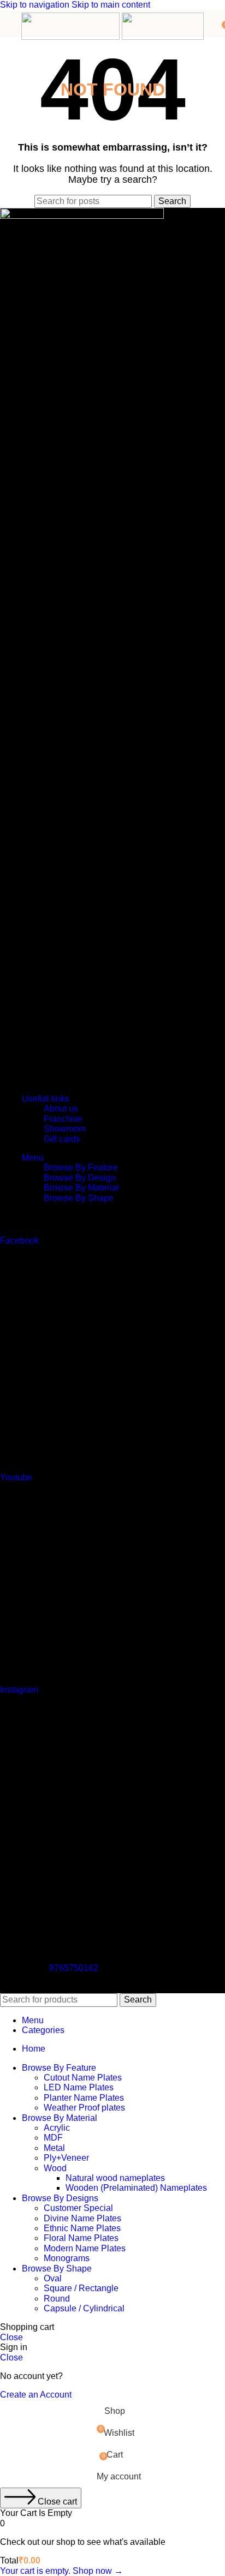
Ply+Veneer (66, 2158)
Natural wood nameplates (115, 2178)
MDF (53, 2138)
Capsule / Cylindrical (84, 2308)
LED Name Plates (79, 2087)
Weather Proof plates (84, 2108)
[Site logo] (72, 37)
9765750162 (74, 1968)
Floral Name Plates (81, 2238)
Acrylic (57, 2128)
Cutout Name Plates (83, 2078)
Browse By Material (81, 1188)
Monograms (67, 2258)
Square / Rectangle (81, 2288)
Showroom (65, 1129)
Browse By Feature (81, 1167)
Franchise (63, 1119)
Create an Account (36, 2395)
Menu (33, 1158)
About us (61, 1108)
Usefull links (46, 1099)
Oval (53, 2278)
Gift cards (62, 1139)
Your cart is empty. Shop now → (61, 2571)
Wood (55, 2168)
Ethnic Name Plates (82, 2228)
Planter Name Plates (84, 2098)
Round (57, 2299)
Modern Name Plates (85, 2248)
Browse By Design (80, 1178)
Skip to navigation (36, 5)
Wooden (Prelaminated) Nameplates (136, 2188)
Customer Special (78, 2208)
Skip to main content (111, 5)
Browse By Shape (79, 1198)
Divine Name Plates (82, 2218)
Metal (54, 2148)
